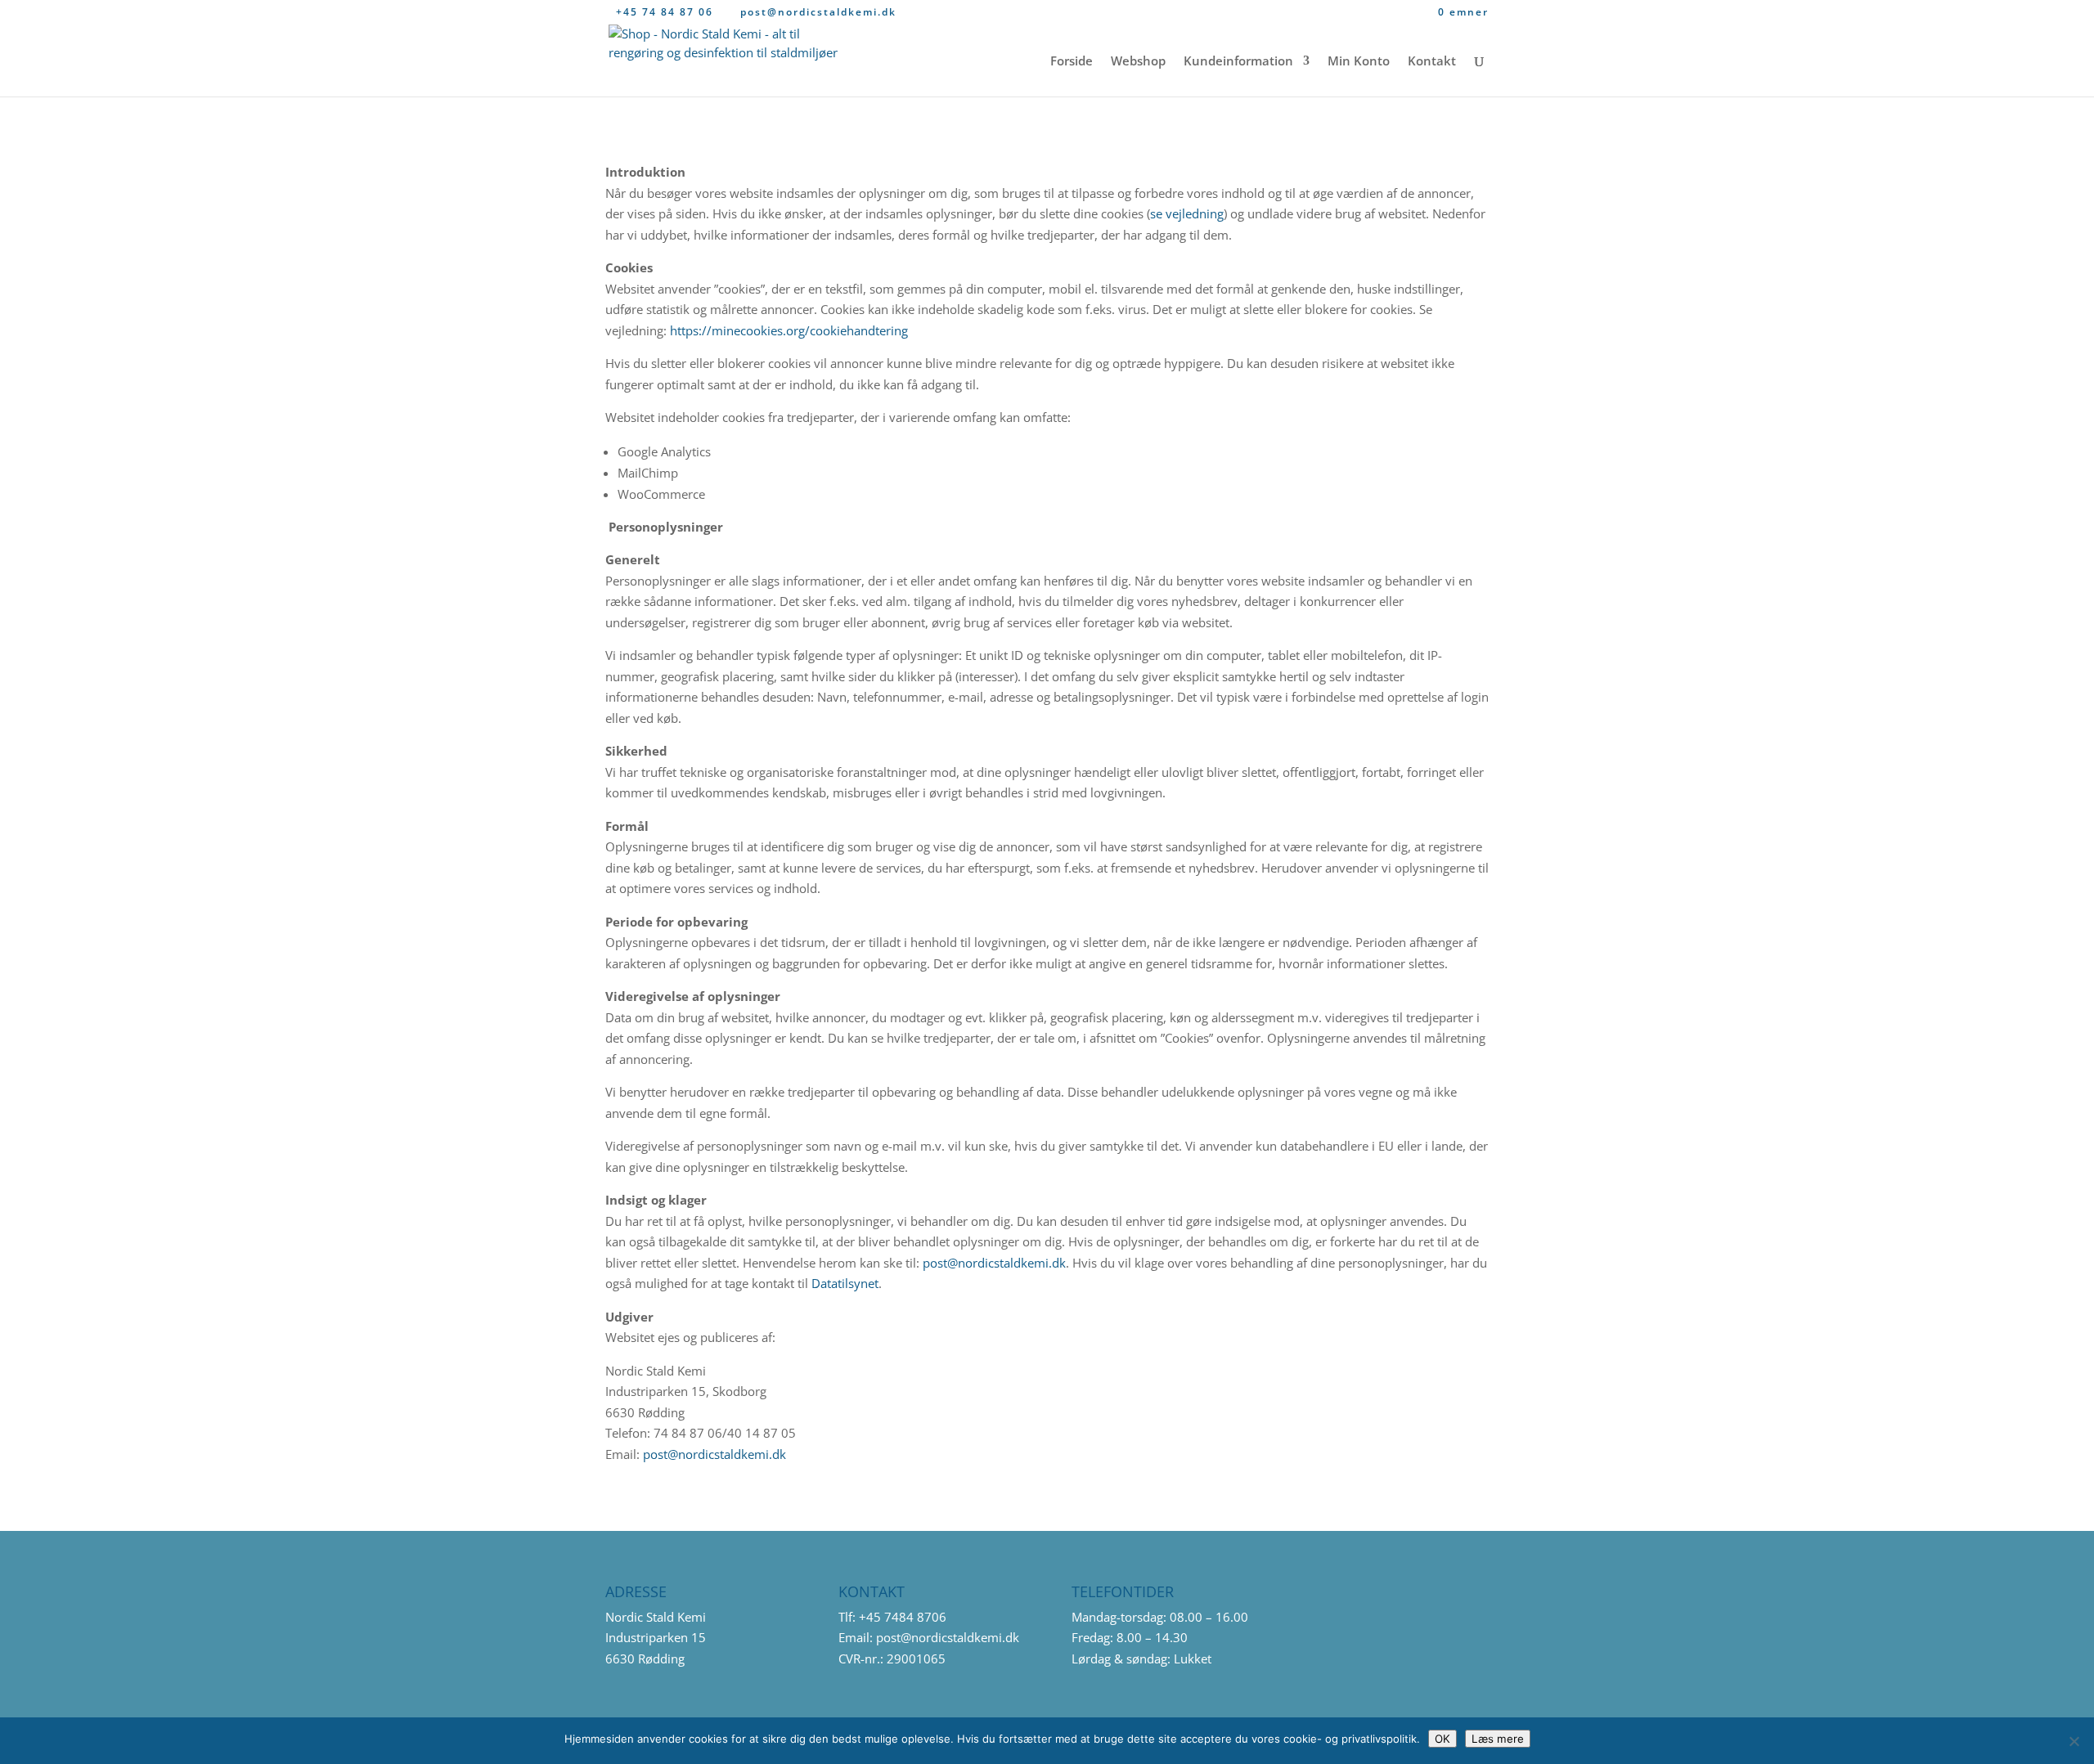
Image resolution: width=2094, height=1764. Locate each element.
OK (1442, 1739)
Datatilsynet (845, 1283)
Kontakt (1432, 62)
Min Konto (1359, 62)
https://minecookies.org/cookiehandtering (789, 330)
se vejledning (1187, 213)
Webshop (1138, 62)
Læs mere (1498, 1739)
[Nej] (2074, 1741)
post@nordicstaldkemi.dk (994, 1263)
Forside (1072, 62)
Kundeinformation (1238, 62)
